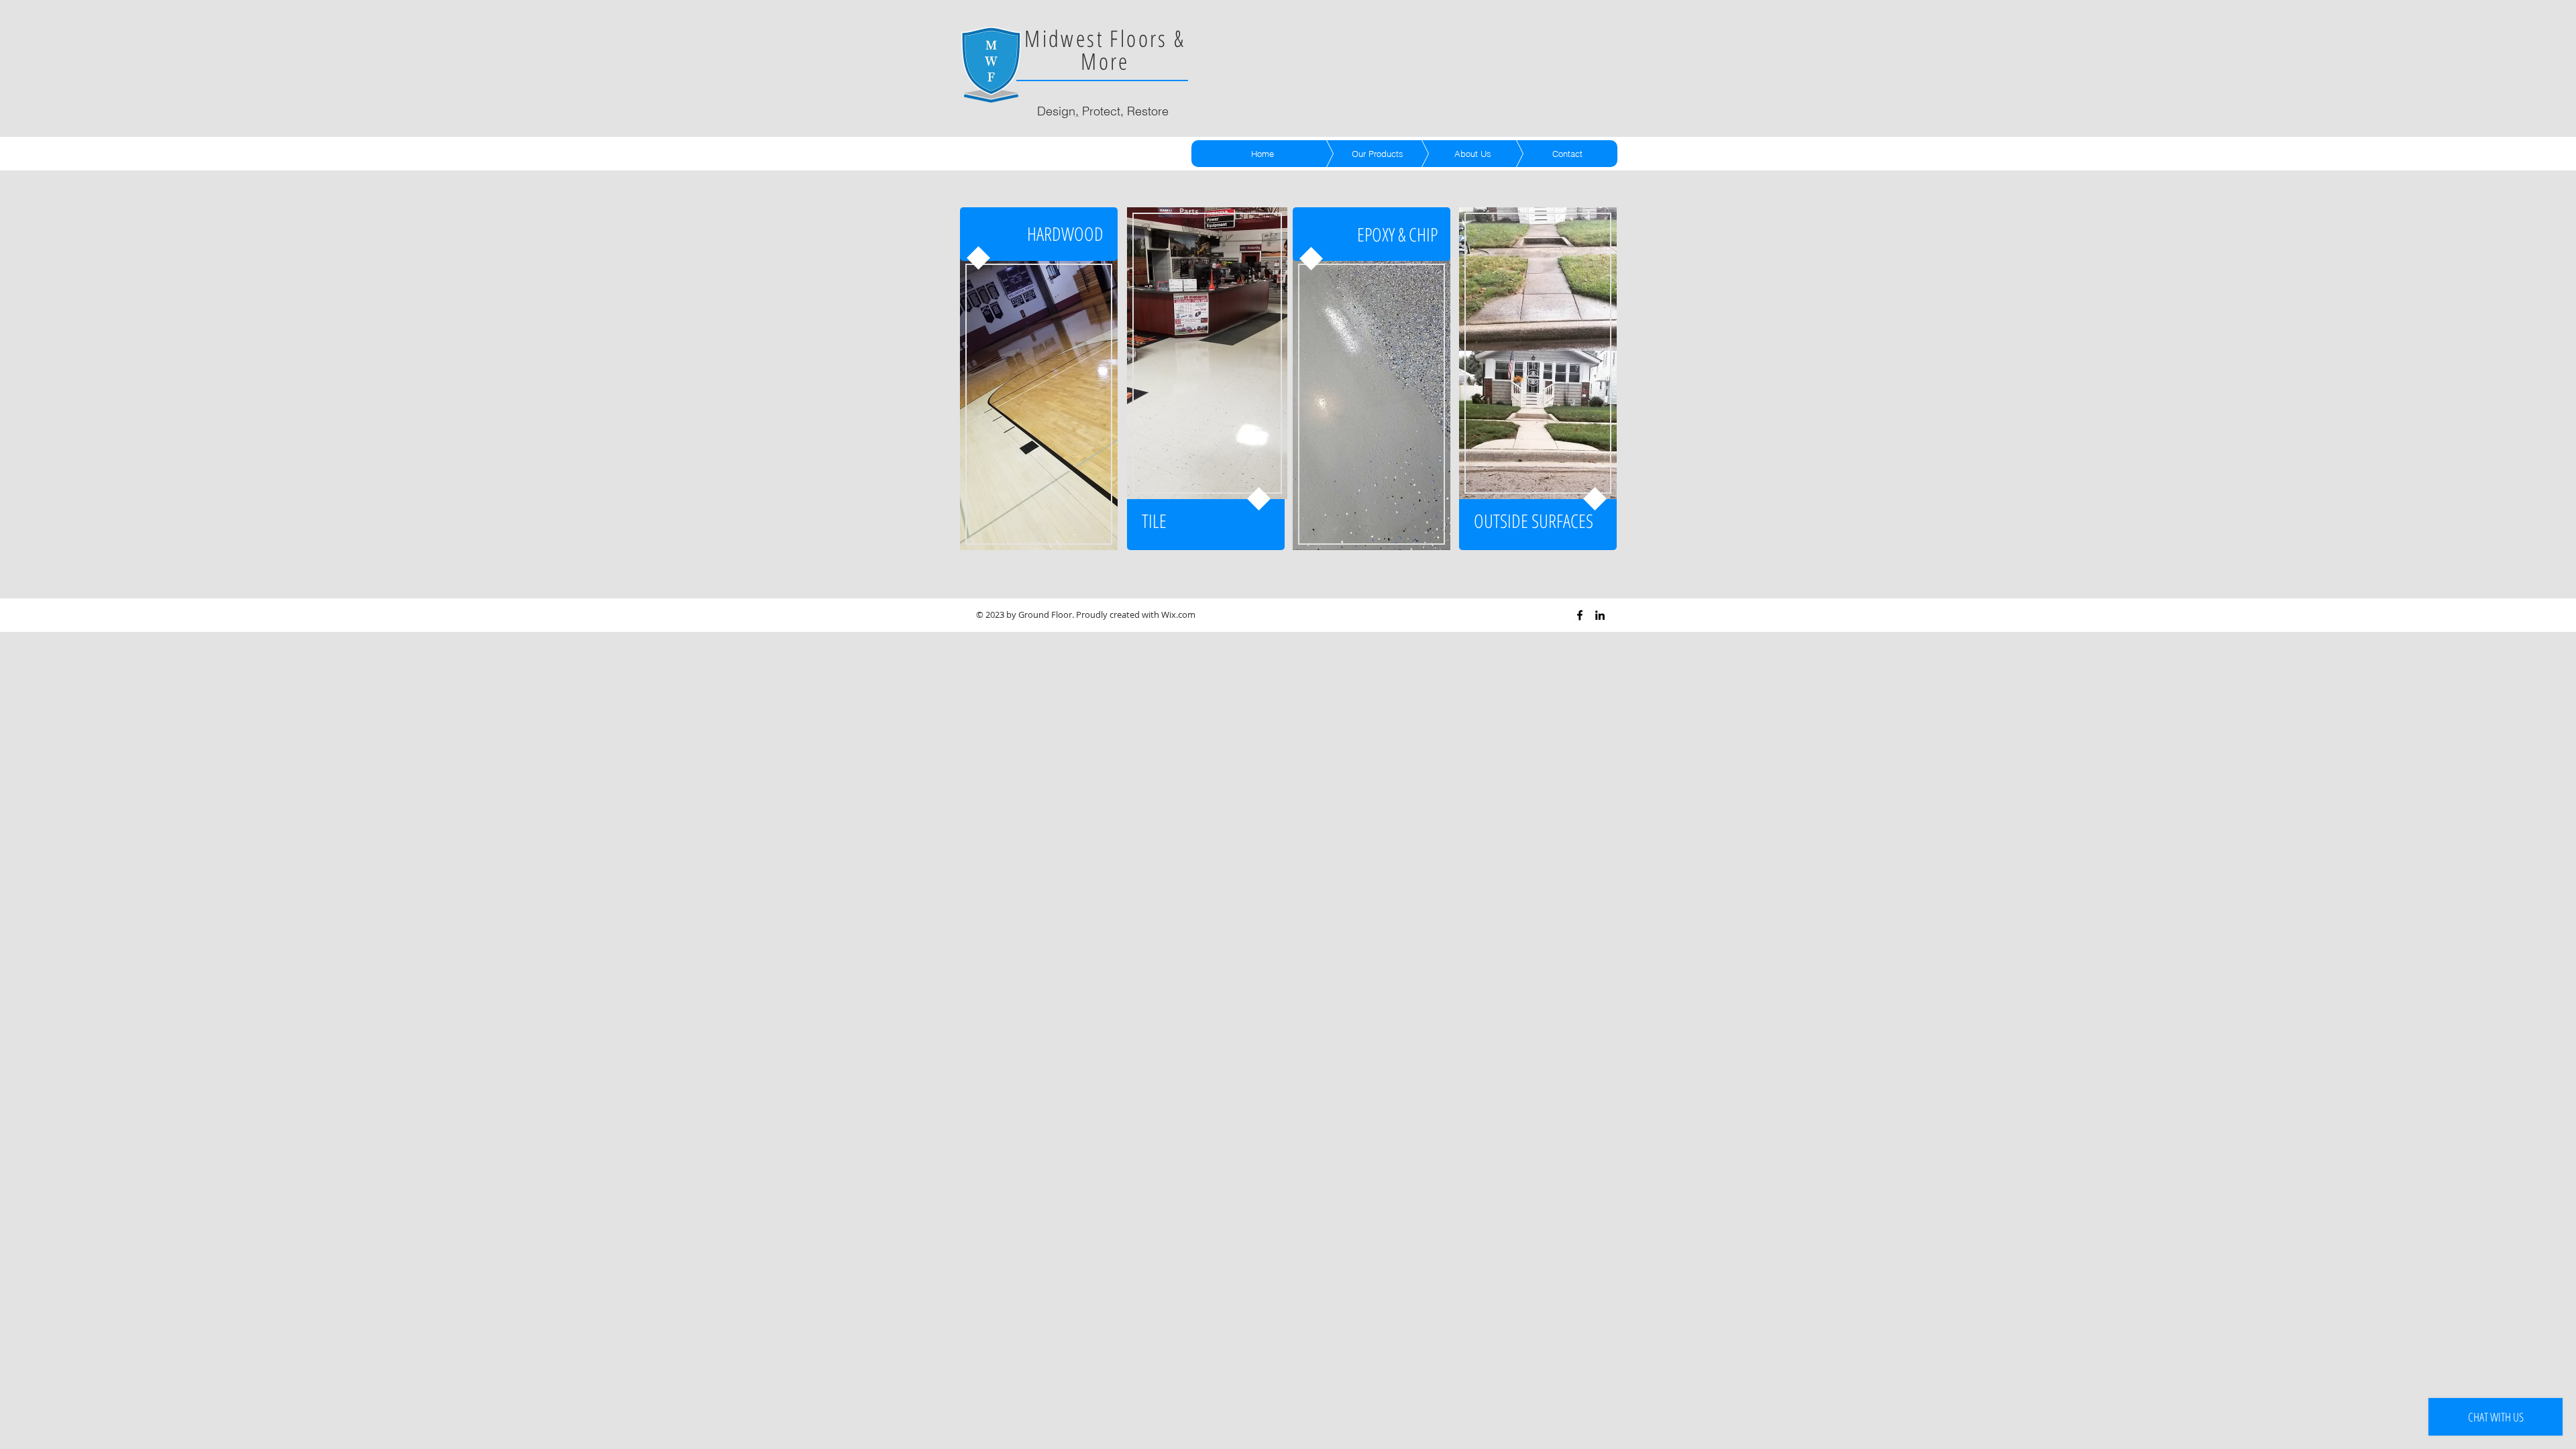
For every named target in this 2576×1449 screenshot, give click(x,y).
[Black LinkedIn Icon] (1600, 615)
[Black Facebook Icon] (1580, 615)
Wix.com (1178, 614)
